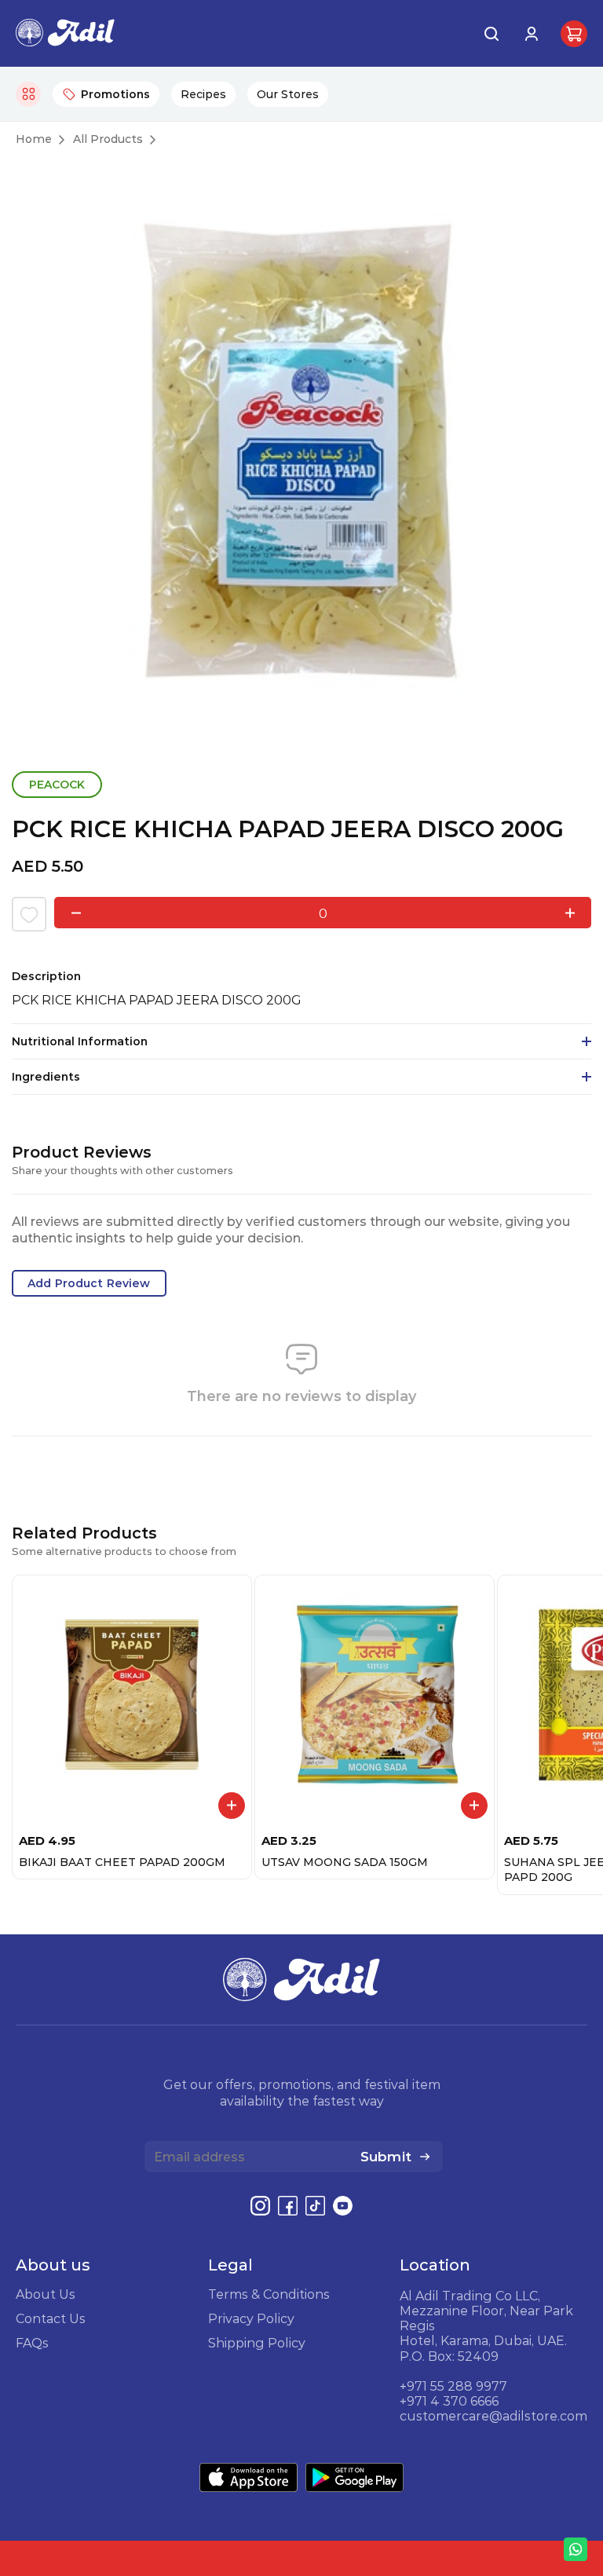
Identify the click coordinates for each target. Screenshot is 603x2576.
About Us (46, 2294)
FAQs (32, 2343)
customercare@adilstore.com (493, 2416)
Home (34, 139)
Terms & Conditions (269, 2294)
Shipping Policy (257, 2343)
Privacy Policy (251, 2318)
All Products (108, 139)
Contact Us (51, 2318)
